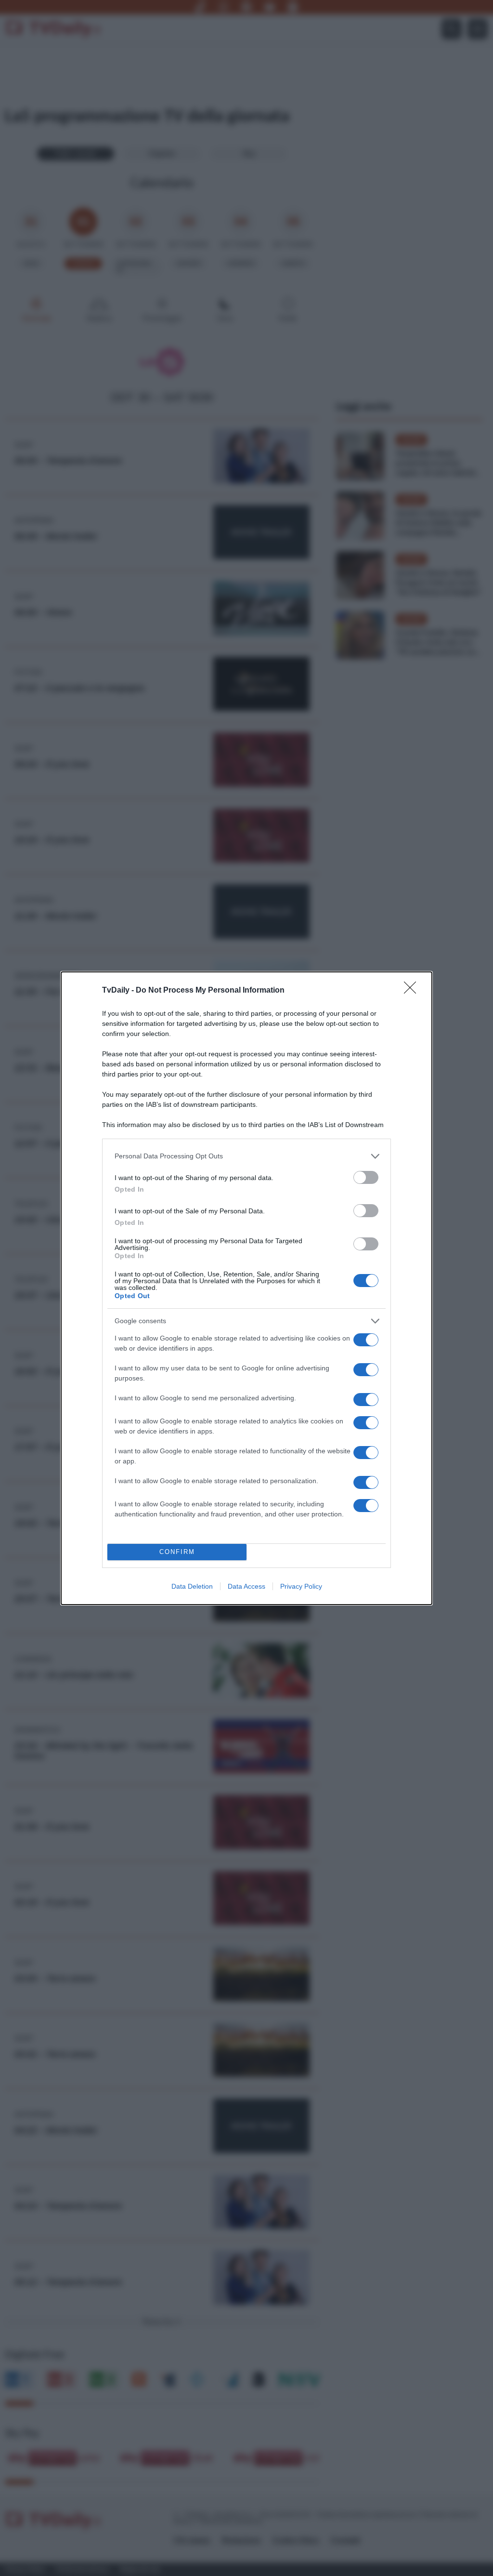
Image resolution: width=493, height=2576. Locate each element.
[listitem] (246, 1156)
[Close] (413, 991)
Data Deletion (192, 1586)
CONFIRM (177, 1552)
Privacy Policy (301, 1586)
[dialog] (246, 1288)
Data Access (246, 1586)
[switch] (366, 1177)
